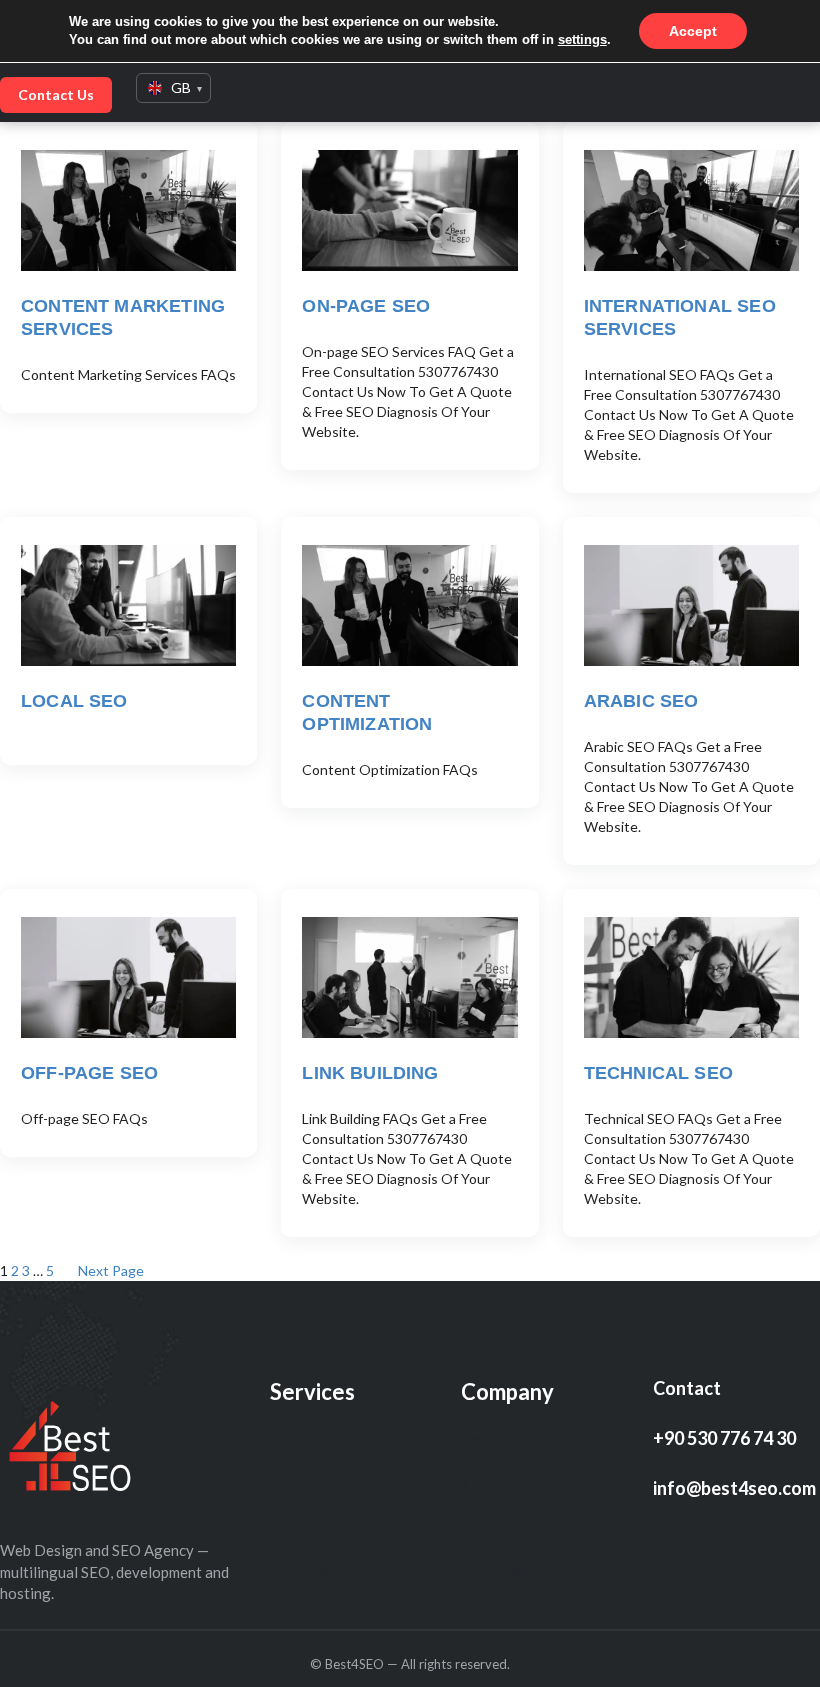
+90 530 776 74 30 (724, 1438)
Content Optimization (367, 712)
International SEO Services (680, 317)
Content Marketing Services (123, 317)
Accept (693, 31)
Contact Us (56, 94)
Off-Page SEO (89, 1073)
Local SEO (74, 701)
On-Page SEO (366, 306)
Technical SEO (658, 1073)
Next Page (111, 1270)
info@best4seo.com (734, 1488)
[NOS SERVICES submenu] (377, 1442)
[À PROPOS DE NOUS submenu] (414, 1486)
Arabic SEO (641, 701)
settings (582, 39)
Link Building (370, 1073)
